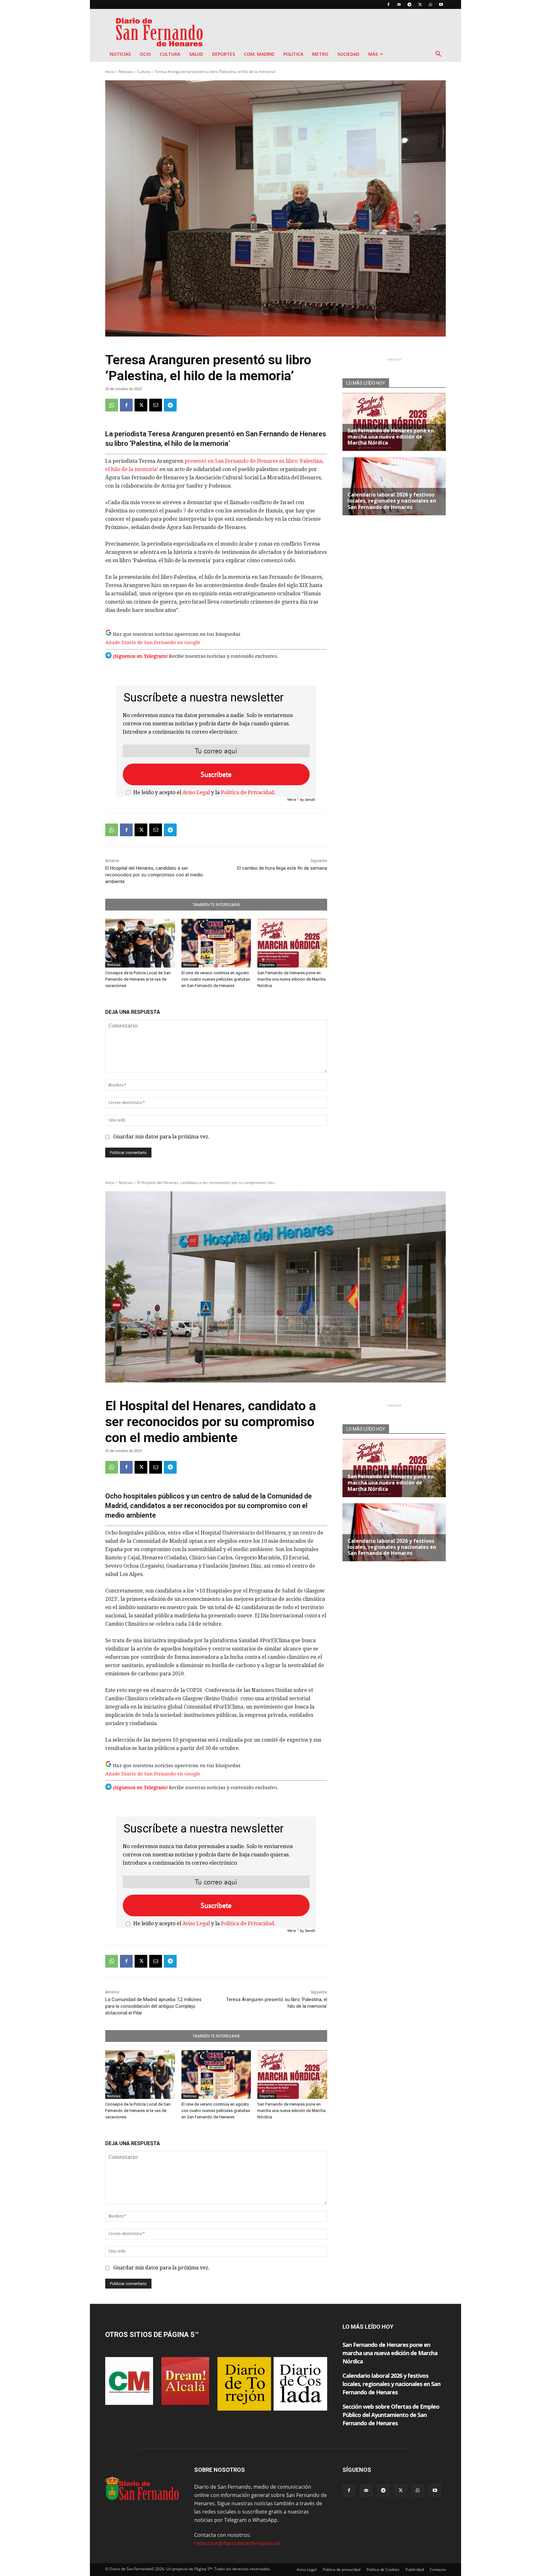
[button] (438, 54)
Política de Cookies (383, 2569)
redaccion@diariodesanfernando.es (237, 2543)
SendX (310, 799)
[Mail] (399, 4)
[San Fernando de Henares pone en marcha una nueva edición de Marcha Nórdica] (292, 943)
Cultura (170, 54)
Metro (320, 54)
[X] (420, 4)
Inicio (110, 72)
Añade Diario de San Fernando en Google (153, 642)
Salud (196, 54)
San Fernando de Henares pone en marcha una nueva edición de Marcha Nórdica (291, 979)
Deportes (224, 54)
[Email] (156, 405)
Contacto (438, 2569)
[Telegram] (409, 4)
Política (293, 54)
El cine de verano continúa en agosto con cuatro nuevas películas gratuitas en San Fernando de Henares (216, 979)
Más (373, 54)
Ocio (145, 54)
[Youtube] (441, 4)
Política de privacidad (342, 2569)
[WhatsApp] (430, 4)
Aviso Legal (196, 792)
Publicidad (415, 2569)
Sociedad (348, 54)
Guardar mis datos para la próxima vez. (161, 1137)
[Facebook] (388, 4)
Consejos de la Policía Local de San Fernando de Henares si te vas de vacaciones (138, 979)
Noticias (120, 54)
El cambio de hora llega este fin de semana (282, 868)
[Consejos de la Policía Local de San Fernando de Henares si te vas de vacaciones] (140, 943)
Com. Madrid (259, 54)
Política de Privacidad (248, 792)
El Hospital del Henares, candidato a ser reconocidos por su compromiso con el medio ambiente (154, 875)
